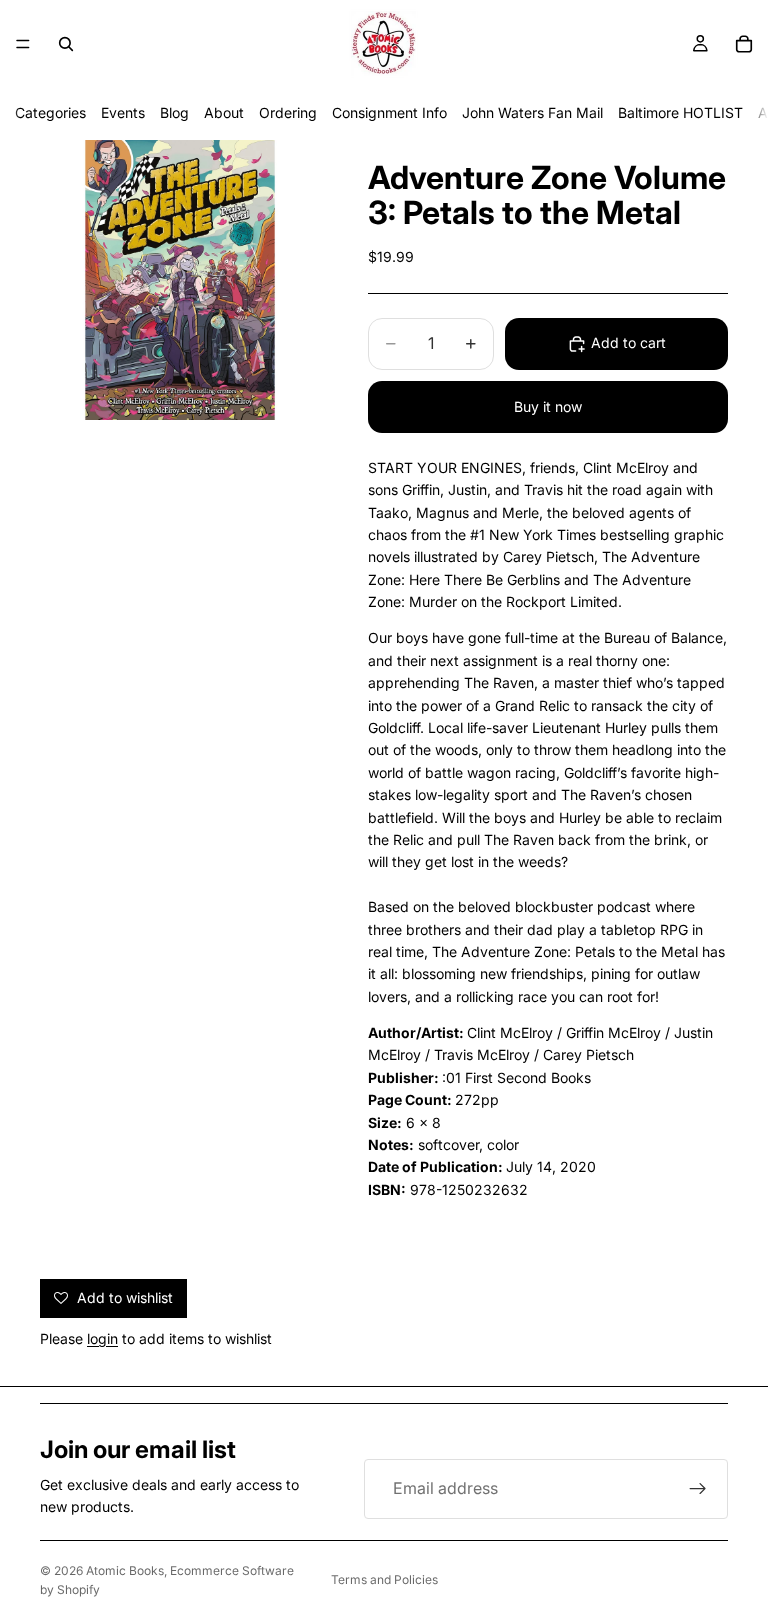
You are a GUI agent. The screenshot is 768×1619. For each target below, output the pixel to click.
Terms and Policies (384, 1579)
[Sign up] (698, 1489)
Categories (50, 112)
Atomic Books (125, 1570)
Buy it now (548, 406)
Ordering (288, 112)
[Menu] (23, 44)
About (224, 112)
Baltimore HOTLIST (680, 112)
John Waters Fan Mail (532, 112)
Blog (174, 112)
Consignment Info (389, 112)
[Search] (66, 44)
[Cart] (744, 44)
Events (123, 112)
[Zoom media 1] (180, 280)
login (102, 1338)
